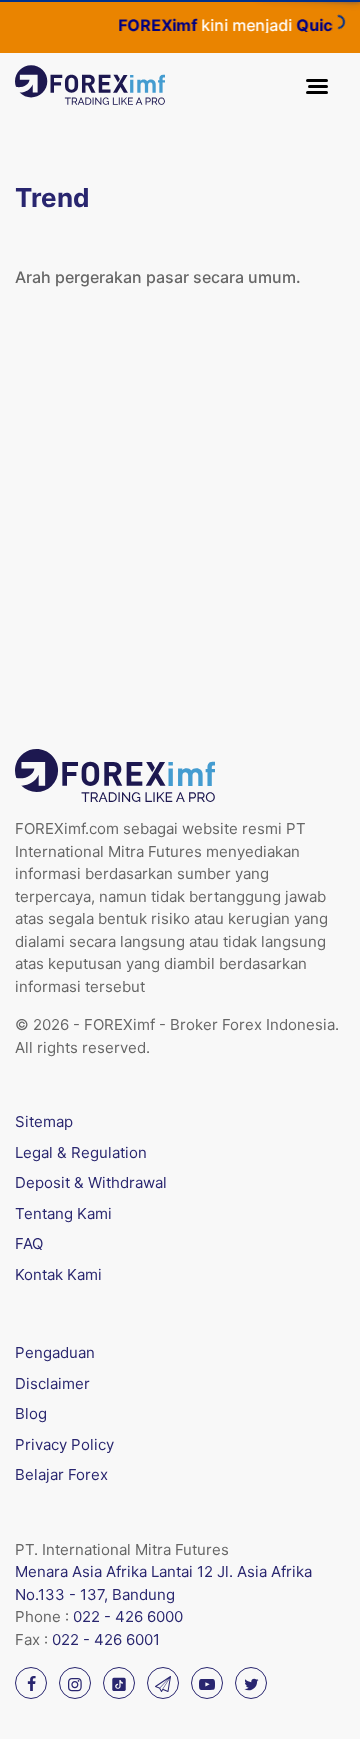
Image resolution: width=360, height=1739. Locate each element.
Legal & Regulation (81, 1152)
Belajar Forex (61, 1474)
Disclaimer (52, 1383)
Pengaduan (55, 1352)
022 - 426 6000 (128, 1616)
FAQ (29, 1243)
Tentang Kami (63, 1213)
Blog (31, 1413)
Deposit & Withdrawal (91, 1182)
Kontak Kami (58, 1274)
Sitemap (44, 1121)
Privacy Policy (64, 1444)
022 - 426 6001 (106, 1639)
